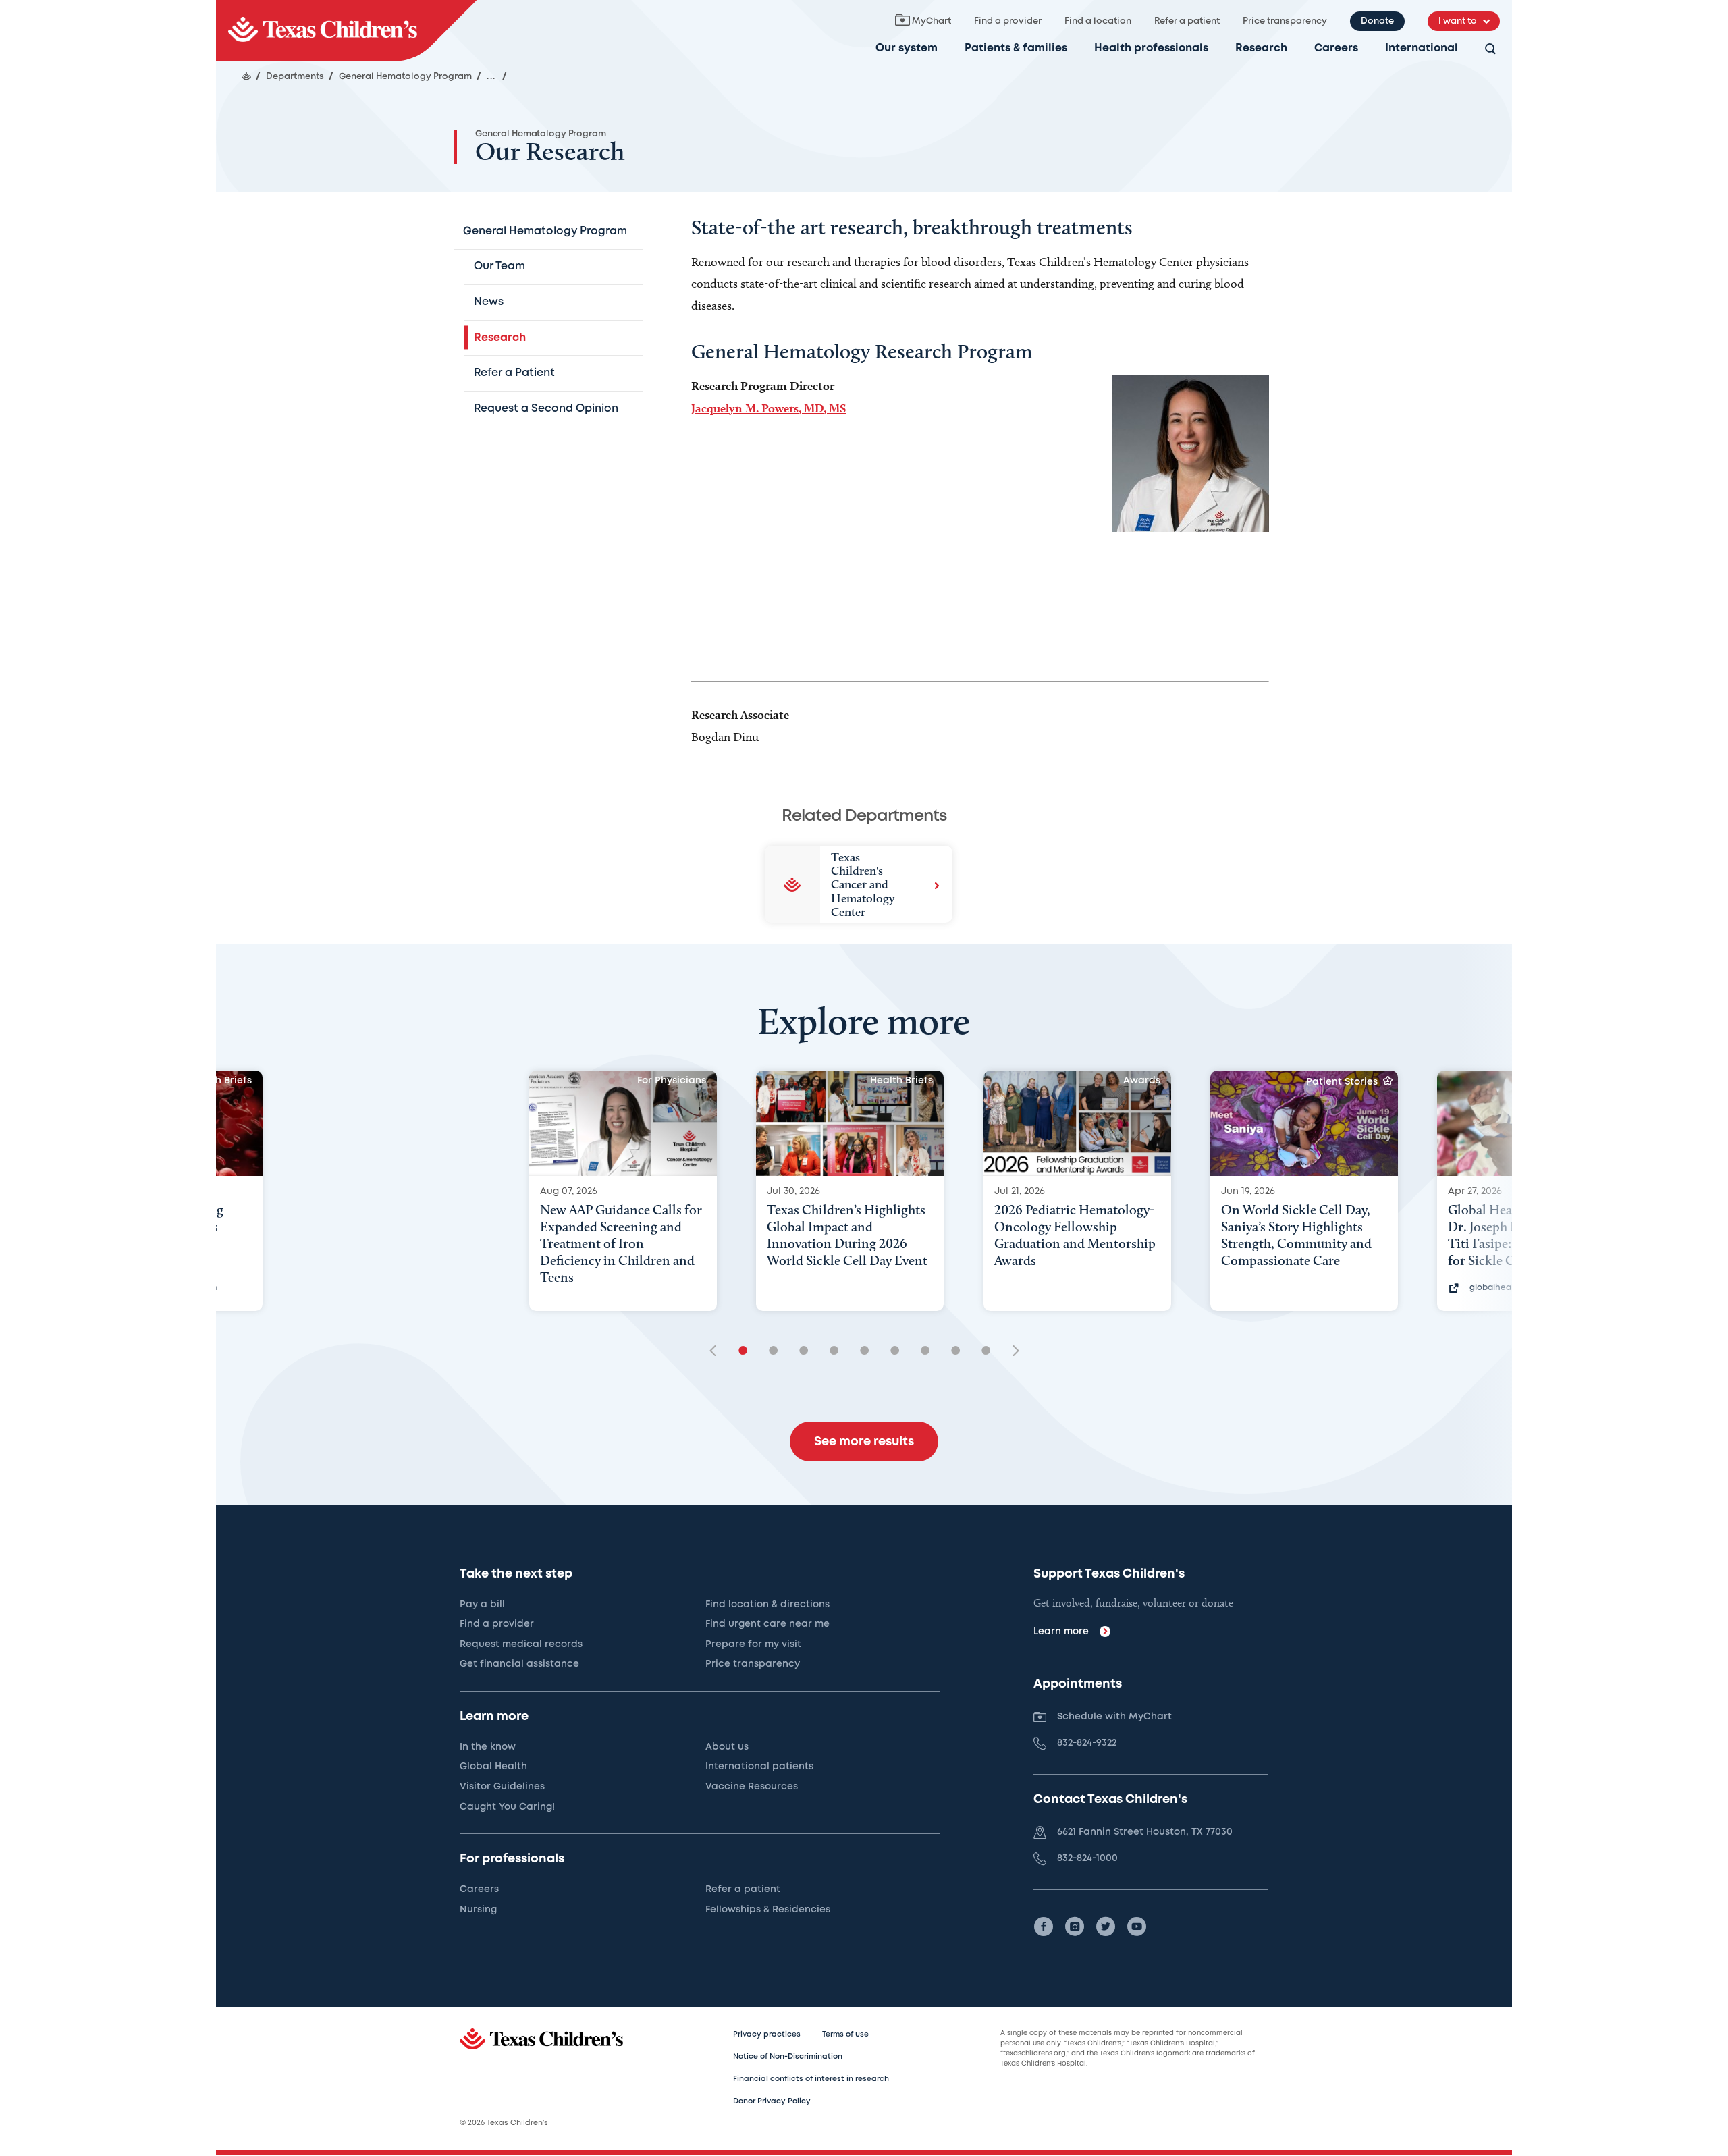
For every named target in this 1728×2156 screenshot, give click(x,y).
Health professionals (1151, 48)
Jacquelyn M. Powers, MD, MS (768, 408)
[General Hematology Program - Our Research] (346, 31)
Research (1261, 48)
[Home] (246, 76)
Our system (907, 48)
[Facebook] (1044, 1926)
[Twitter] (1106, 1926)
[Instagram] (1075, 1926)
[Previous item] (718, 1352)
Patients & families (1016, 48)
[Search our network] (1490, 50)
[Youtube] (1137, 1926)
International (1422, 48)
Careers (1336, 48)
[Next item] (1011, 1352)
